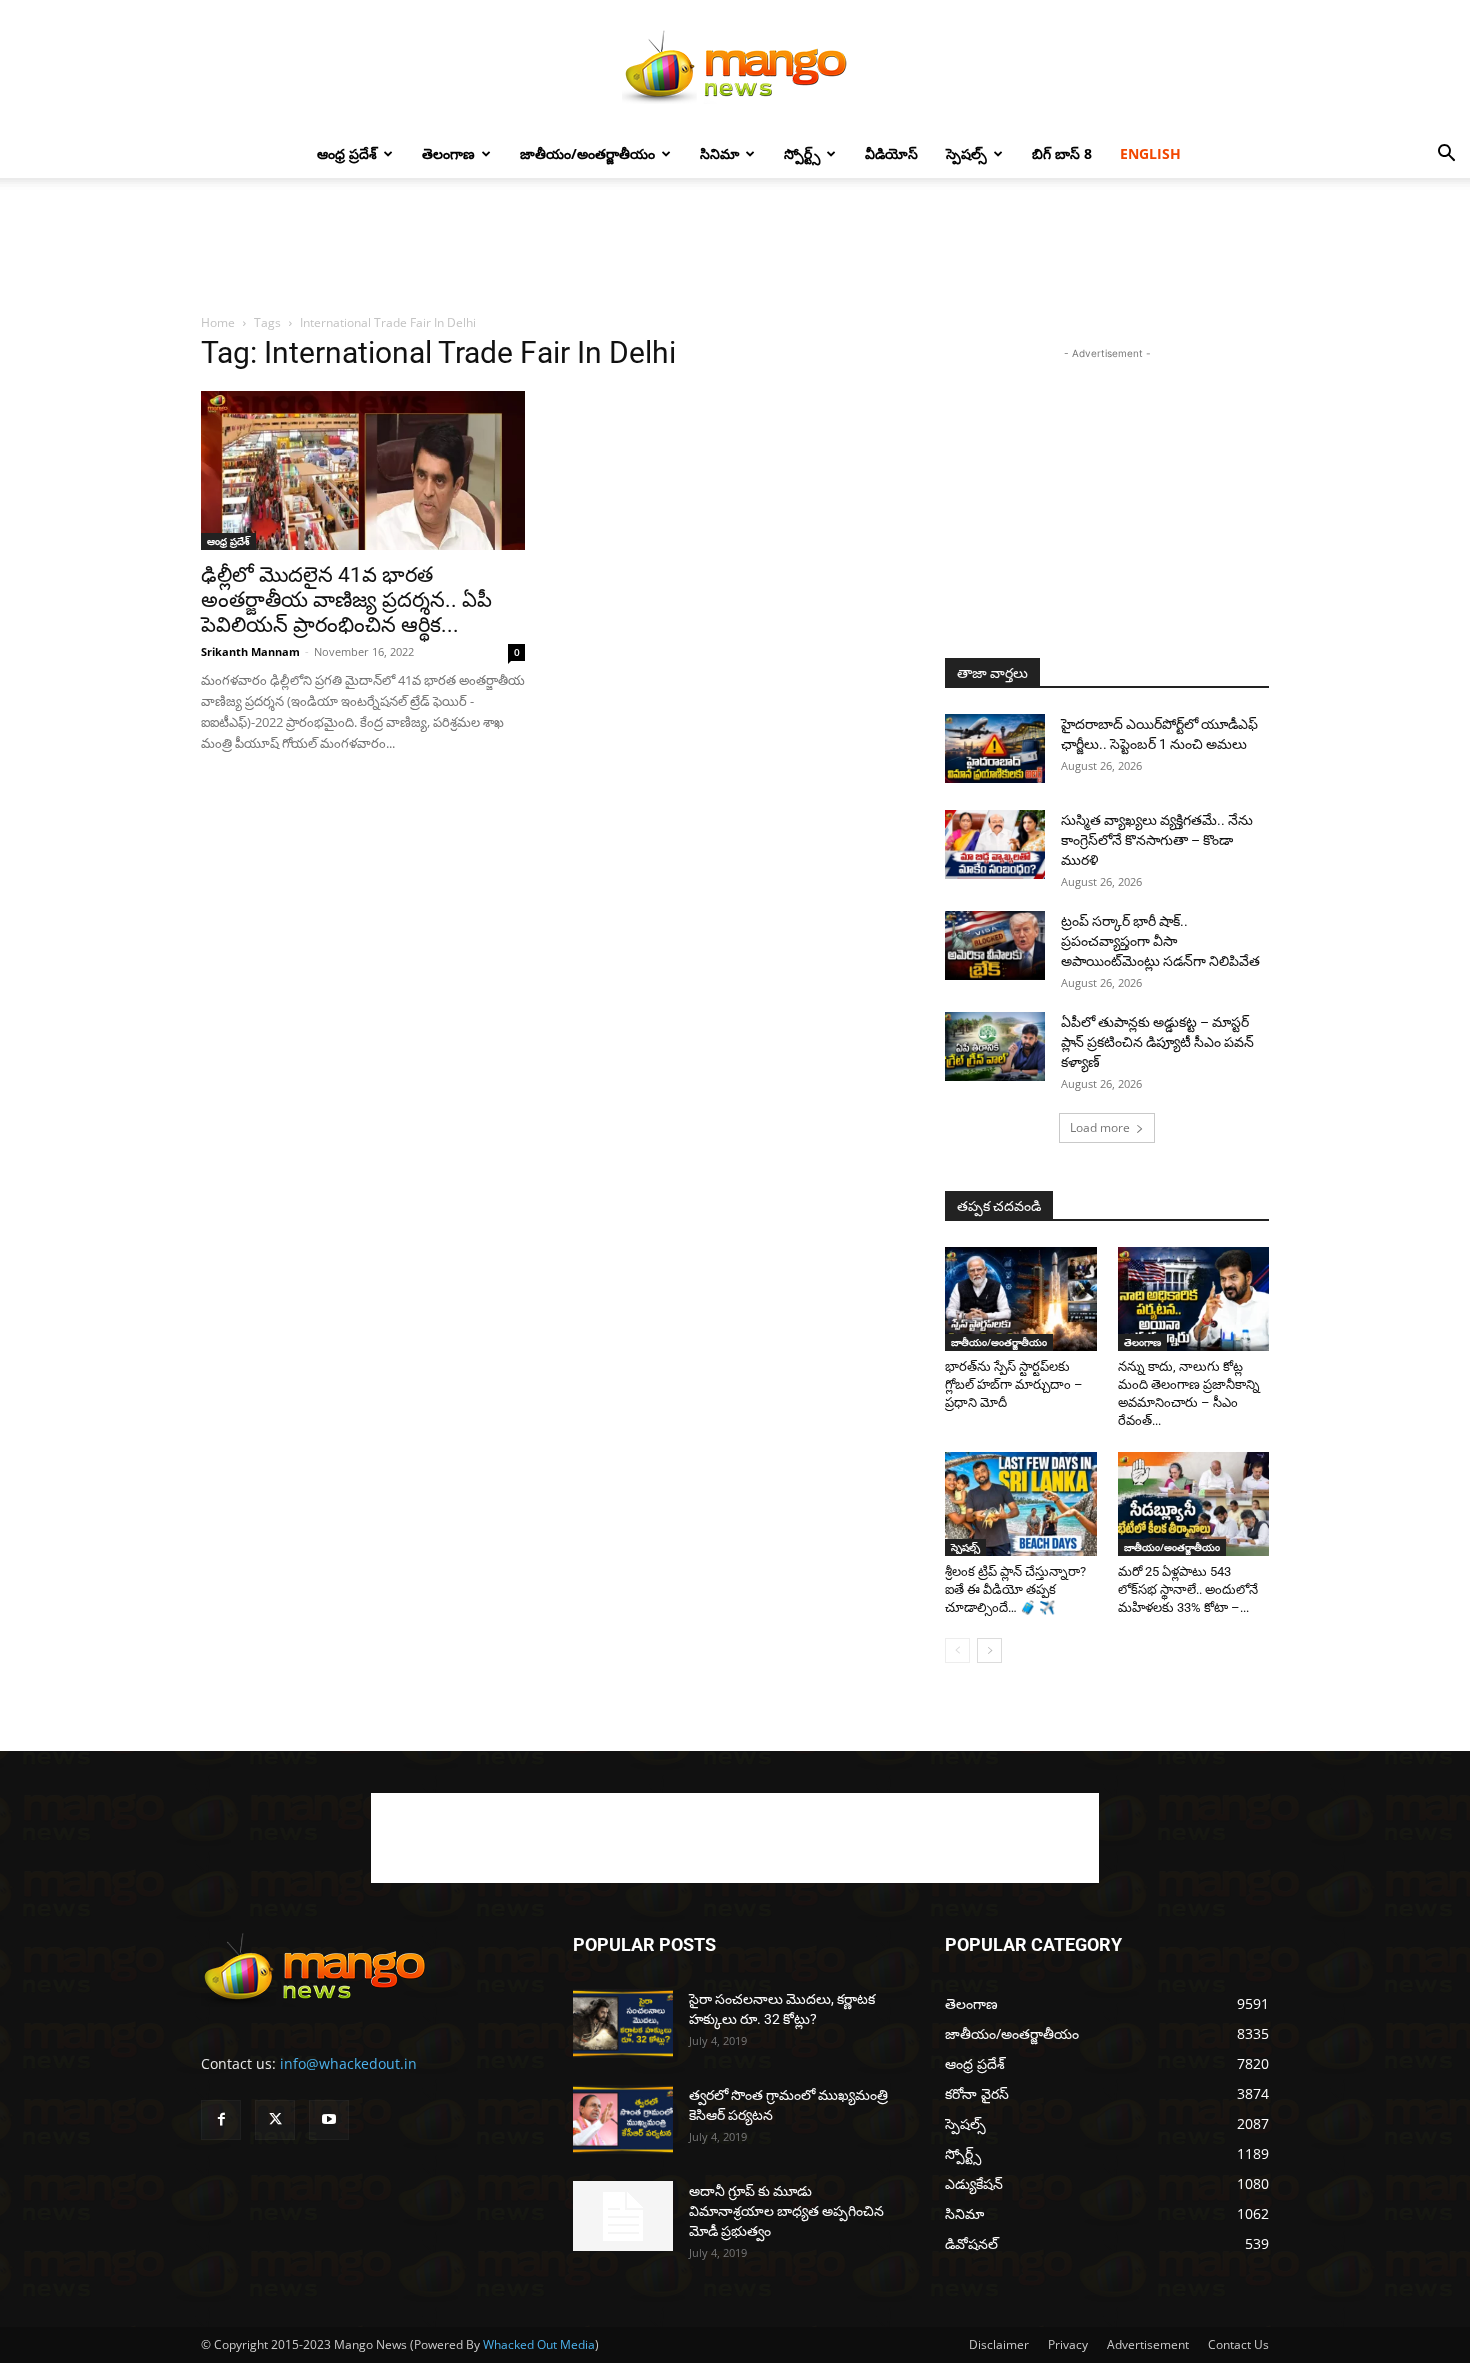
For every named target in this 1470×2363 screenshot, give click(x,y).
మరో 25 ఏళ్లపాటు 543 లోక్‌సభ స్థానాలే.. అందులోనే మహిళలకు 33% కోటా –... (1188, 1589)
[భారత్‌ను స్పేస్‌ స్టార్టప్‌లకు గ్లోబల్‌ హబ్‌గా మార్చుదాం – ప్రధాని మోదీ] (1021, 1299)
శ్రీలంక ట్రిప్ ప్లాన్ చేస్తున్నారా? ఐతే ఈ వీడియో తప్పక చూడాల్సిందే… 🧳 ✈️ (1015, 1589)
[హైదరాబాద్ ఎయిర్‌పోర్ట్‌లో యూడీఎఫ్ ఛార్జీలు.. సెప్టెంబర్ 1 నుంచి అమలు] (995, 748)
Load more (1100, 1127)
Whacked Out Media (539, 2344)
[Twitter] (275, 2120)
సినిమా (719, 153)
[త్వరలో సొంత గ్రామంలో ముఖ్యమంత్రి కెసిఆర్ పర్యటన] (623, 2119)
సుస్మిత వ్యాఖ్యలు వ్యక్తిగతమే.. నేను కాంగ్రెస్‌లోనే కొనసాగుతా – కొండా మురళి (1157, 840)
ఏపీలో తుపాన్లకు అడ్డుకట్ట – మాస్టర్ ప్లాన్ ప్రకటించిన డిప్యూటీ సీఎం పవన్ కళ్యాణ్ (1157, 1042)
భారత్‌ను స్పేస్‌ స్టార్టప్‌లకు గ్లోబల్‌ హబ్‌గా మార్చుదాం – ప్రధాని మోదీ (1014, 1384)
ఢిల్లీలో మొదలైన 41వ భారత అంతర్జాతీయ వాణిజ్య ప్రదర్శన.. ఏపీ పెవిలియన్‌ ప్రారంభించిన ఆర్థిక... (346, 600)
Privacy (1068, 2344)
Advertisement (1148, 2344)
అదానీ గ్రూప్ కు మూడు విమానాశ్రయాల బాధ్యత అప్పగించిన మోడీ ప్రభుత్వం (786, 2211)
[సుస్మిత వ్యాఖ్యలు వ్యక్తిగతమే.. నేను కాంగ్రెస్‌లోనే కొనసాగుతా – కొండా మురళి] (995, 844)
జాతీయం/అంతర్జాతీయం (587, 153)
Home (218, 322)
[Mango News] (735, 66)
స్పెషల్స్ (966, 153)
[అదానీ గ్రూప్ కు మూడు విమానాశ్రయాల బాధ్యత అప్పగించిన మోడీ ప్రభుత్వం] (623, 2216)
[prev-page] (957, 1650)
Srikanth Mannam (250, 651)
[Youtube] (329, 2120)
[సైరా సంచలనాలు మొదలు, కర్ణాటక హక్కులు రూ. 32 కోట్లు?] (623, 2023)
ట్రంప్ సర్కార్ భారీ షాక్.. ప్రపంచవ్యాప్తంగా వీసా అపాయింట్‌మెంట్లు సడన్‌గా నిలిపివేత (1160, 941)
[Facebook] (221, 2120)
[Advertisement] (735, 247)
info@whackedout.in (348, 2063)
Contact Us (1238, 2344)
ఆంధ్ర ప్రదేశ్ (347, 153)
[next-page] (989, 1650)
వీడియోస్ (891, 153)
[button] (1446, 155)
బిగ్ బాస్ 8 (1062, 153)
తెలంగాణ (448, 153)
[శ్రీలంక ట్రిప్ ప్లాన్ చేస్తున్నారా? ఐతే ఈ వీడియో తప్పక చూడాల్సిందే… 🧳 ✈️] (1021, 1504)
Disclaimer (999, 2344)
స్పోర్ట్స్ (802, 153)
